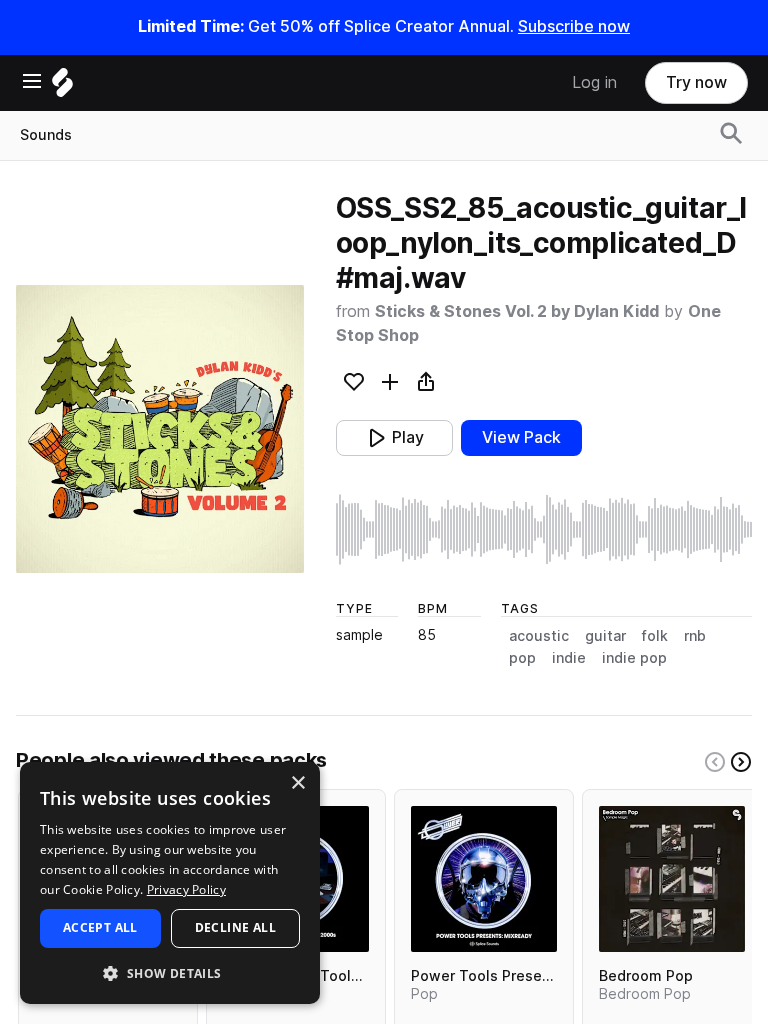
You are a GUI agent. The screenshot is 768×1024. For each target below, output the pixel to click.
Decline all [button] (235, 927)
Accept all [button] (100, 927)
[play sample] (544, 529)
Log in (594, 82)
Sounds (46, 135)
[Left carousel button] (715, 762)
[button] (170, 972)
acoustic (539, 636)
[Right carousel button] (741, 762)
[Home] (62, 87)
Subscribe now (574, 26)
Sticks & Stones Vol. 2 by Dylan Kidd (517, 311)
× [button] (297, 783)
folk (655, 636)
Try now (696, 82)
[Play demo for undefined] (160, 429)
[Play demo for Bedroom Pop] (672, 879)
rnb (695, 636)
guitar (605, 636)
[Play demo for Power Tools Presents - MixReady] (484, 879)
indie (569, 658)
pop (522, 658)
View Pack (521, 437)
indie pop (634, 658)
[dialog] (170, 883)
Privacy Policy (186, 889)
